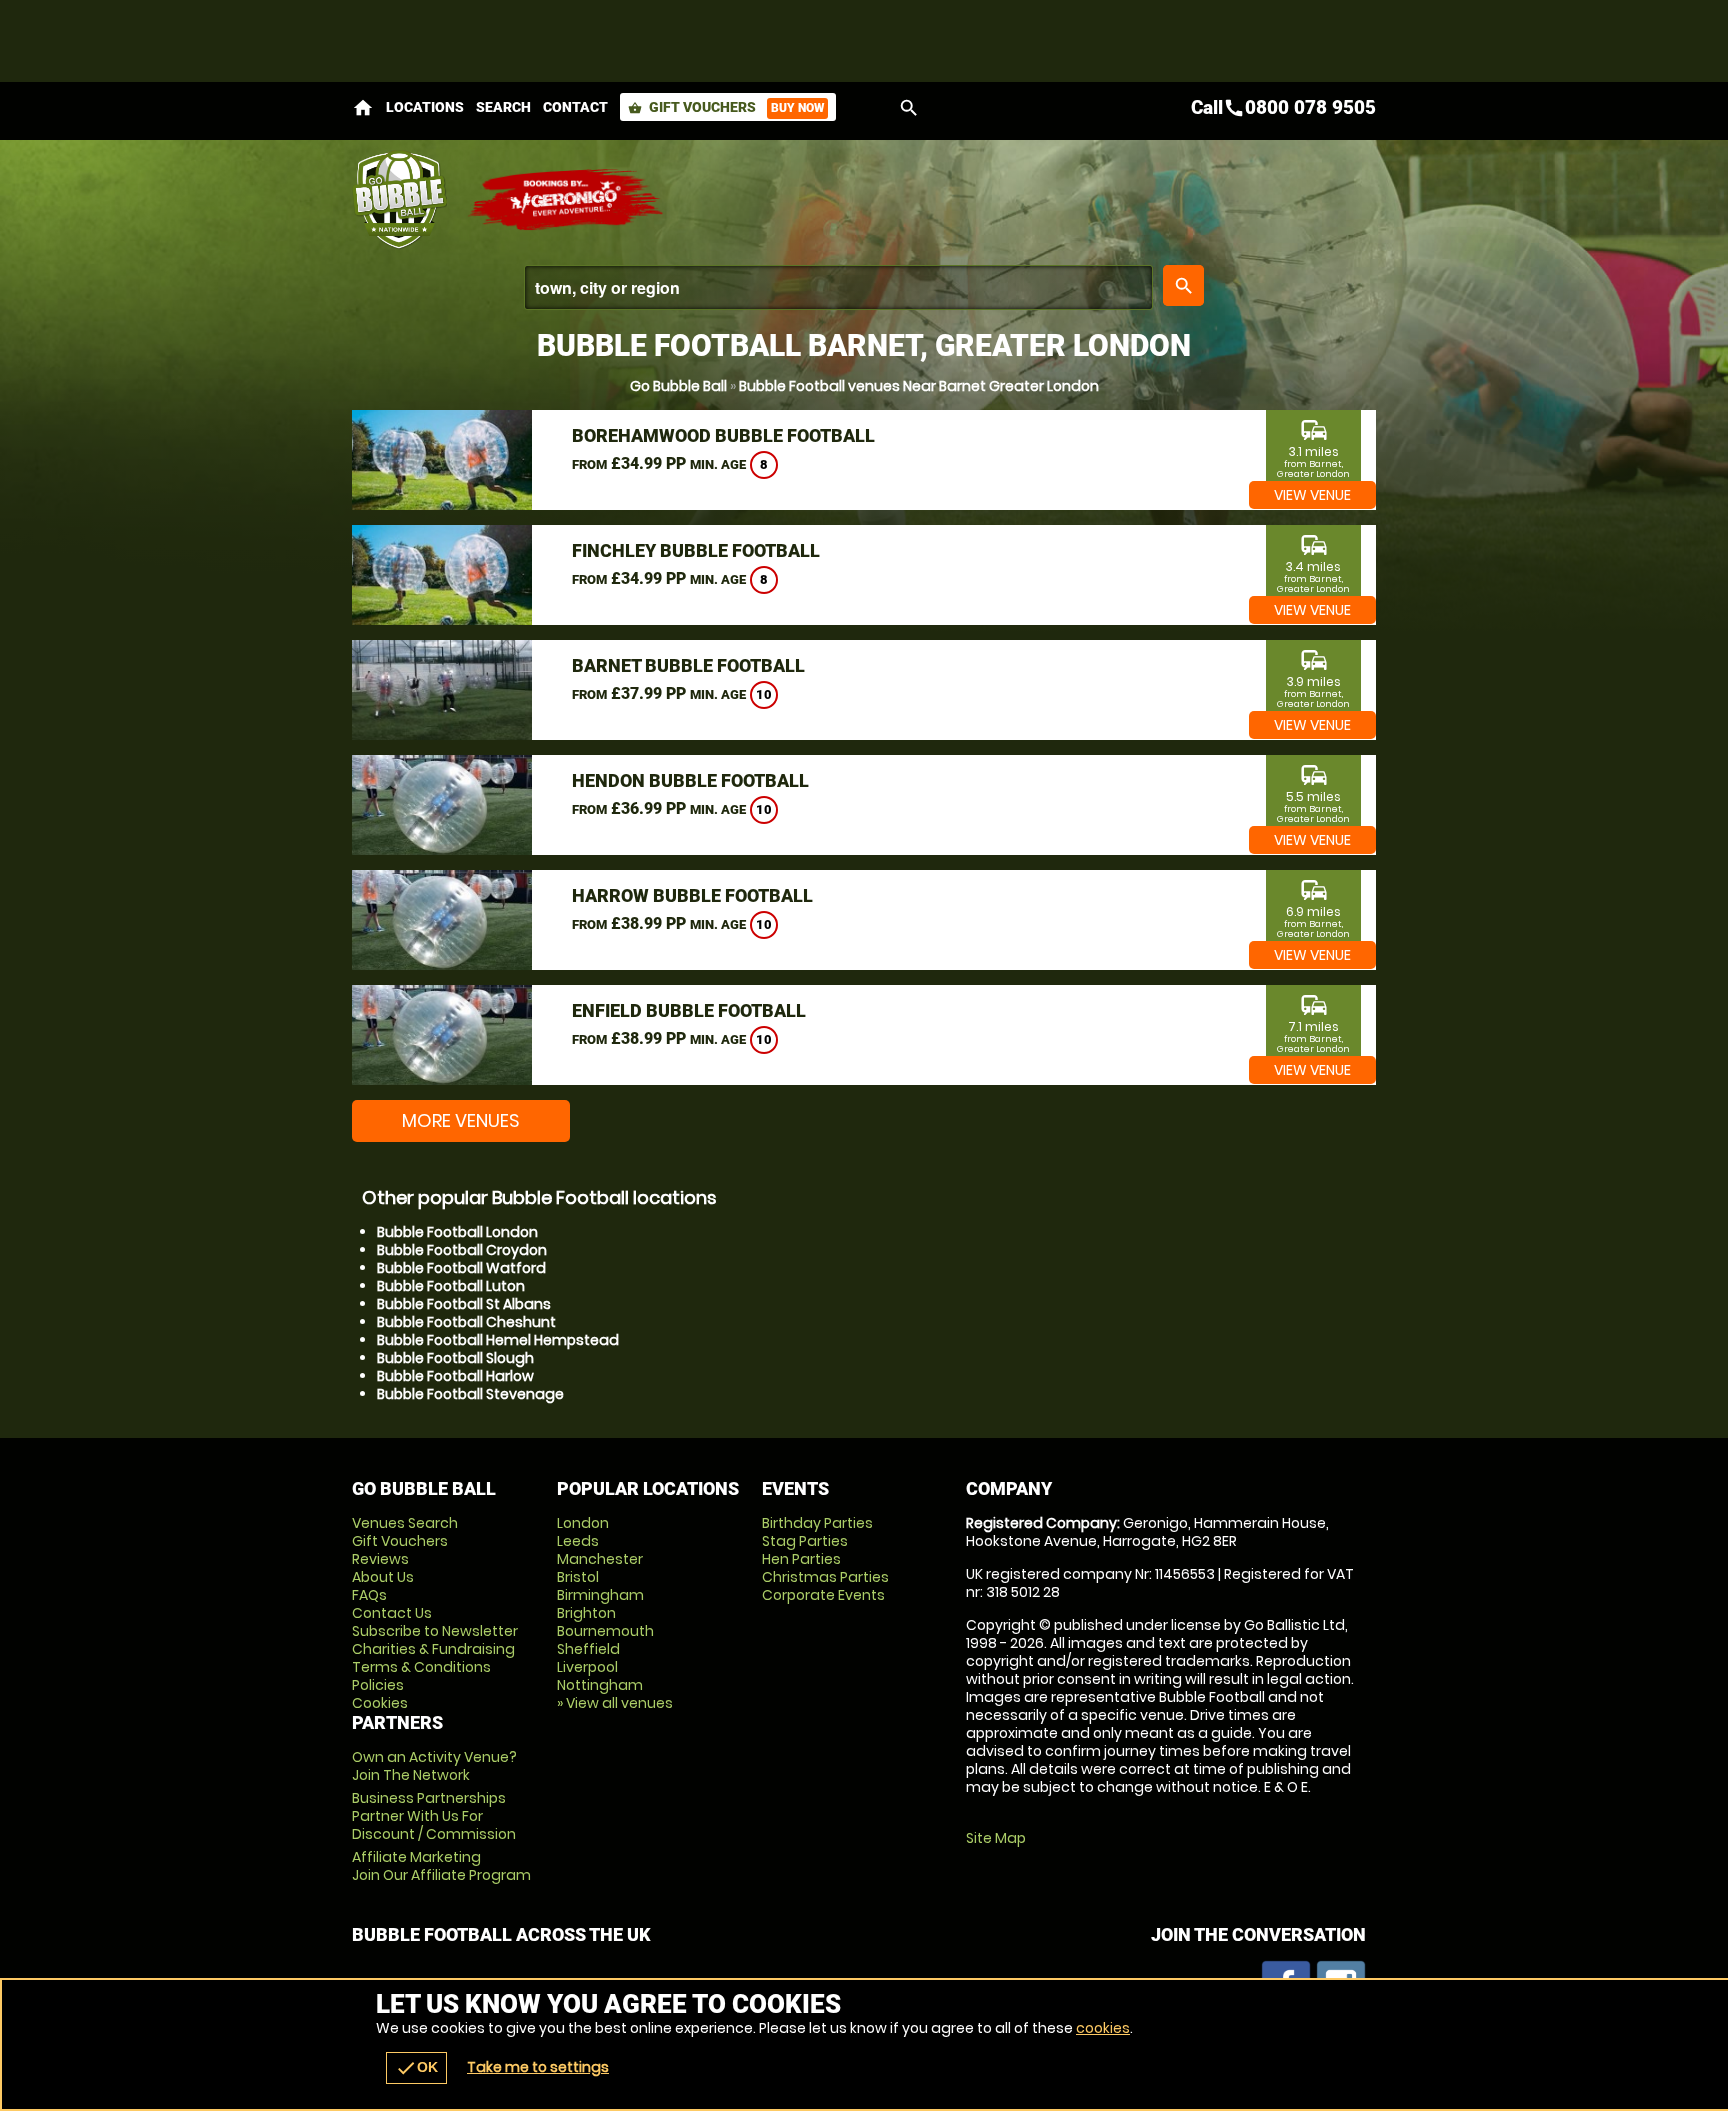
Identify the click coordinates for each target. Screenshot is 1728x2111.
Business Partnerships (434, 1816)
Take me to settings (538, 2067)
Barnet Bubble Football (688, 665)
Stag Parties (805, 1541)
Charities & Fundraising (433, 1649)
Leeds (578, 1541)
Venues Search (405, 1523)
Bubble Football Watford (461, 1268)
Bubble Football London (457, 1232)
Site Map (996, 1838)
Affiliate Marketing (441, 1866)
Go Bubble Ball (678, 386)
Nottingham (600, 1685)
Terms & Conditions (421, 1667)
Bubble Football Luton (451, 1286)
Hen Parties (801, 1559)
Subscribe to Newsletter (435, 1631)
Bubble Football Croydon (462, 1250)
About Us (383, 1577)
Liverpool (587, 1667)
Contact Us (392, 1613)
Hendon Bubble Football (690, 780)
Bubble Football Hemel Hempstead (498, 1340)
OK (416, 2068)
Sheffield (588, 1649)
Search (503, 107)
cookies (1103, 2028)
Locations (425, 107)
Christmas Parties (825, 1577)
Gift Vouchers (726, 107)
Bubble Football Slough (455, 1358)
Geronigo (567, 200)
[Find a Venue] (838, 287)
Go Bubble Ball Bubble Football (399, 200)
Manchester (600, 1559)
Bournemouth (605, 1631)
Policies (378, 1685)
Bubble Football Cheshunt (466, 1322)
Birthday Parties (817, 1523)
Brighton (586, 1613)
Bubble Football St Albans (464, 1304)
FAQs (369, 1595)
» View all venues (615, 1703)
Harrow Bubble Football (692, 895)
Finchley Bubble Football (696, 550)
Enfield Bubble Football (689, 1010)
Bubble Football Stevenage (470, 1394)
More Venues (461, 1120)
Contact (575, 107)
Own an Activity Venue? (434, 1766)
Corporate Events (823, 1595)
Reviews (380, 1559)
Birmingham (600, 1595)
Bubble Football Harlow (455, 1376)
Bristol (578, 1577)
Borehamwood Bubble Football (723, 435)
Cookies (380, 1703)
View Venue (1312, 495)
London (583, 1523)
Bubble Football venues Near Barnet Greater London (919, 386)
